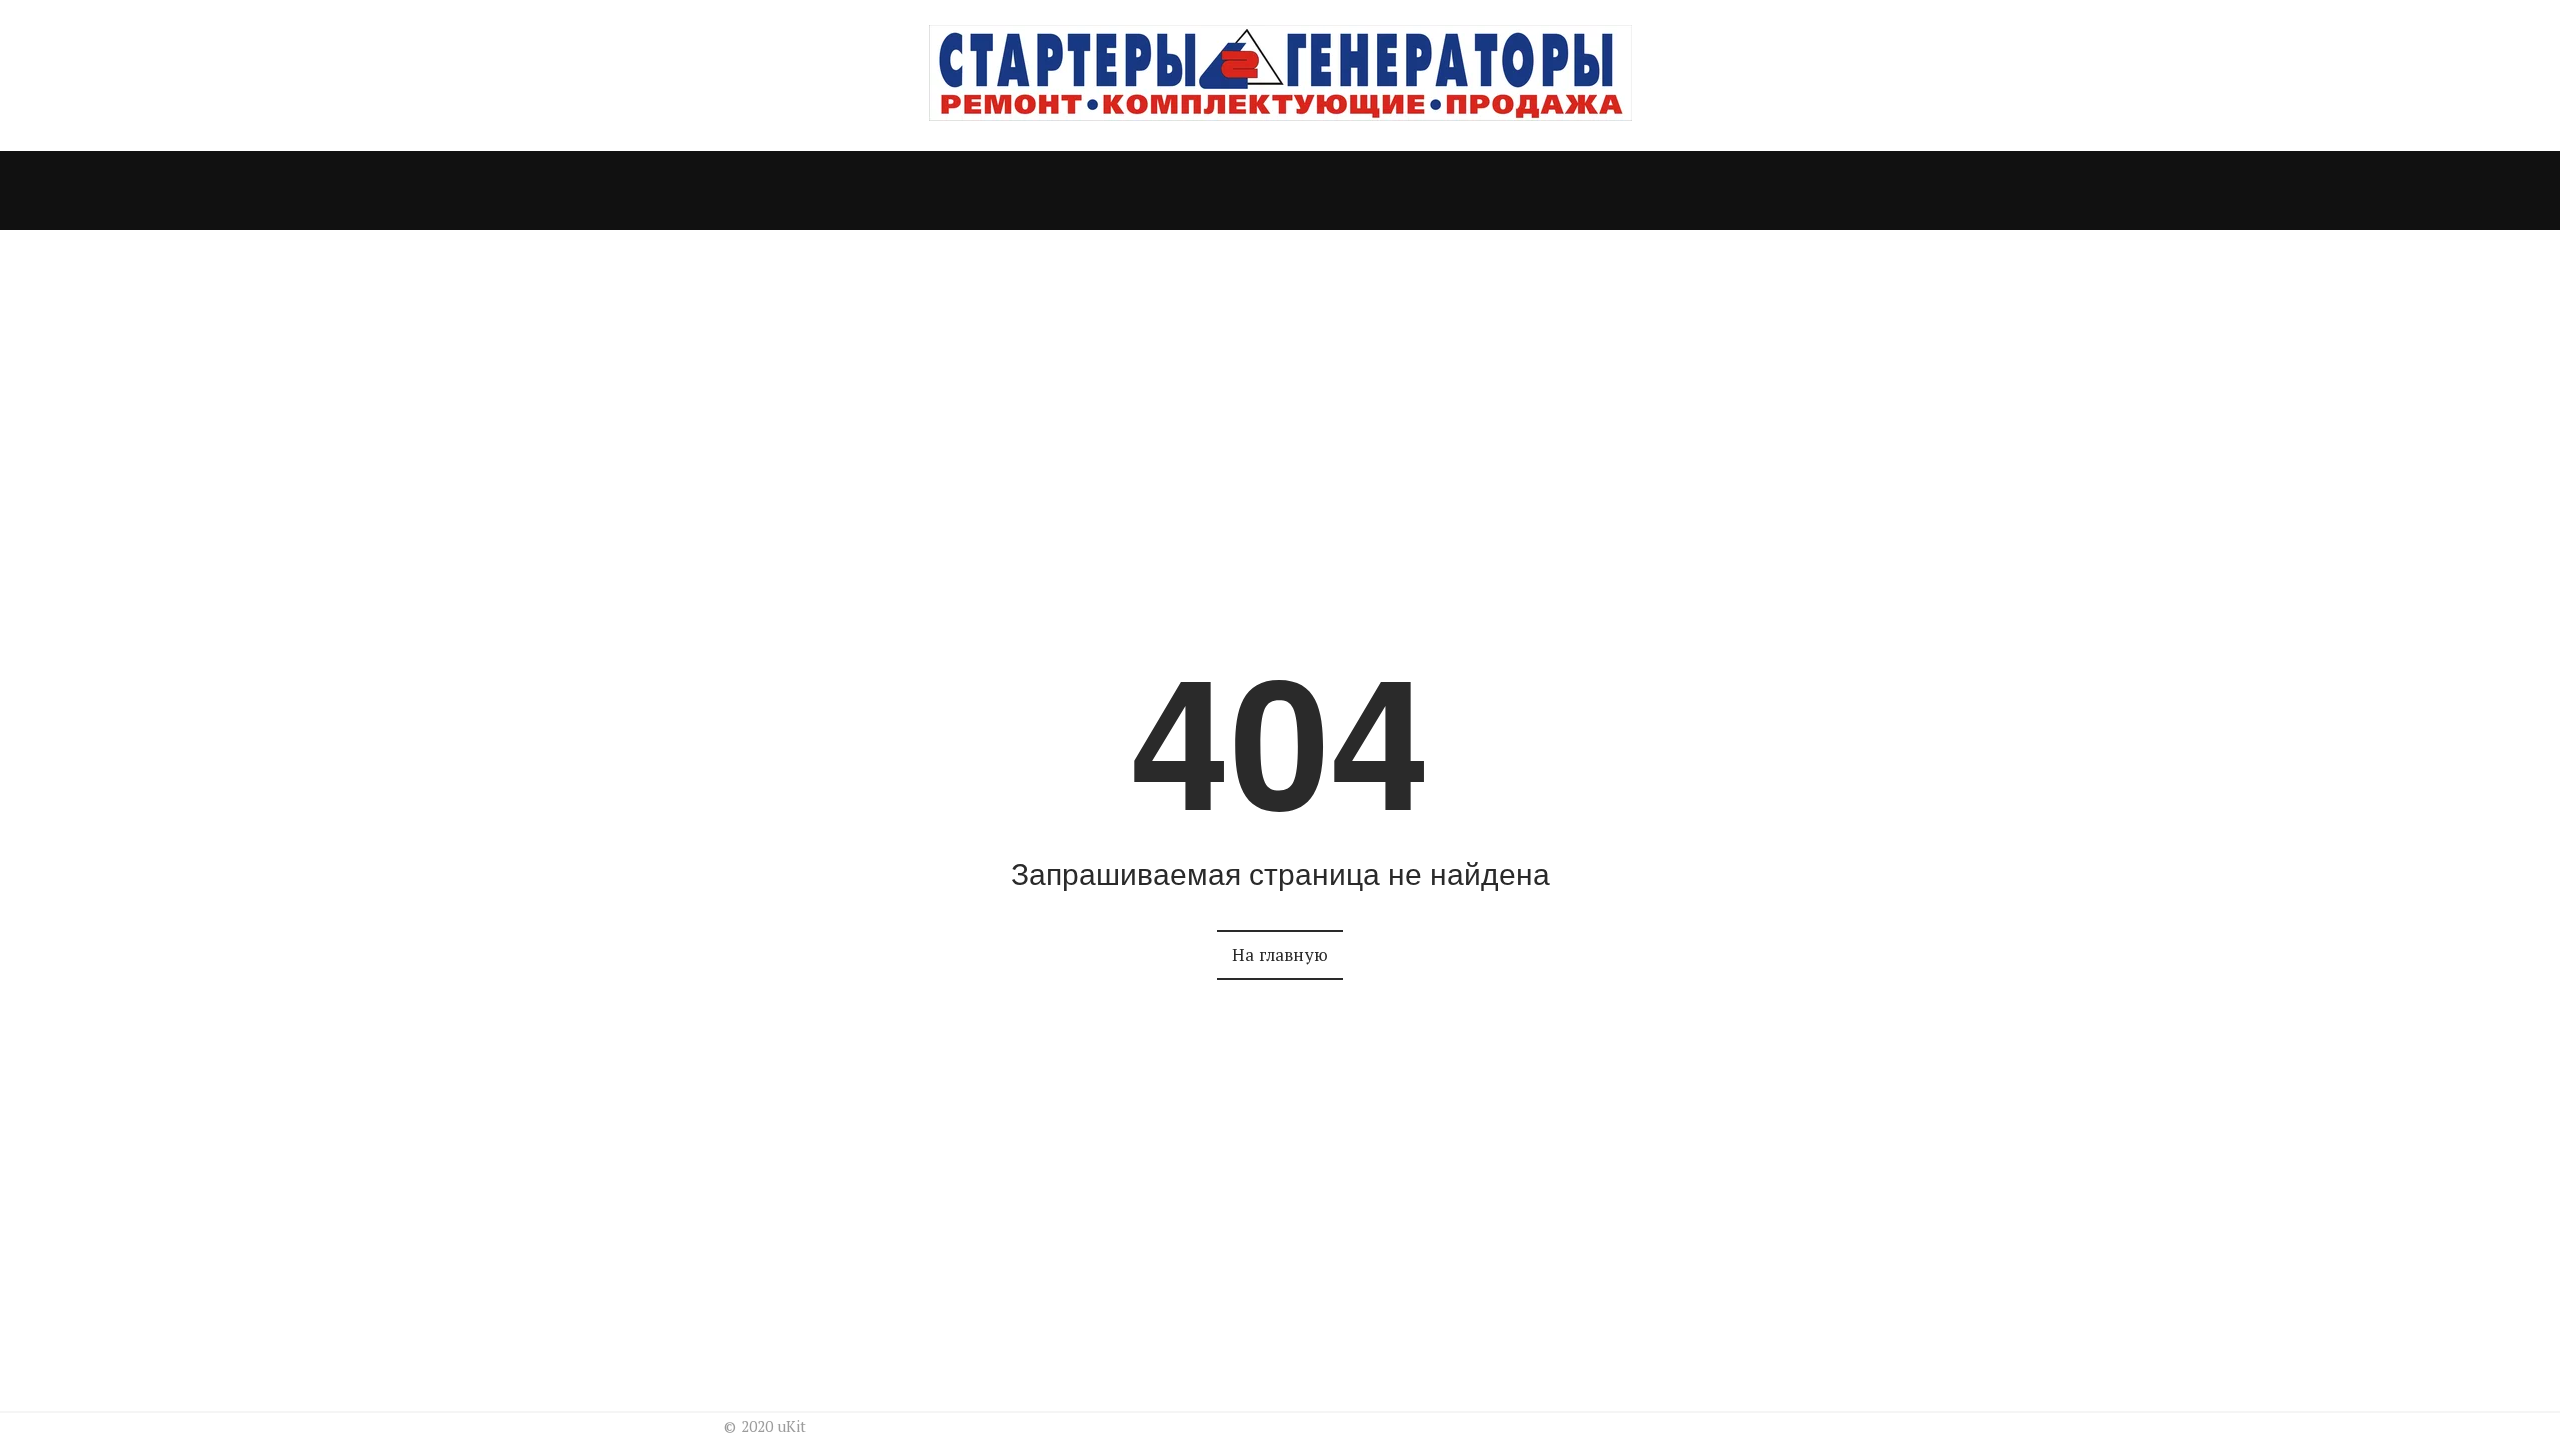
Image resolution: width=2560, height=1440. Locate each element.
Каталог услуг (1087, 191)
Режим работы (1478, 191)
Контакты (1334, 191)
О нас (1230, 191)
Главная (955, 191)
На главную (1280, 954)
